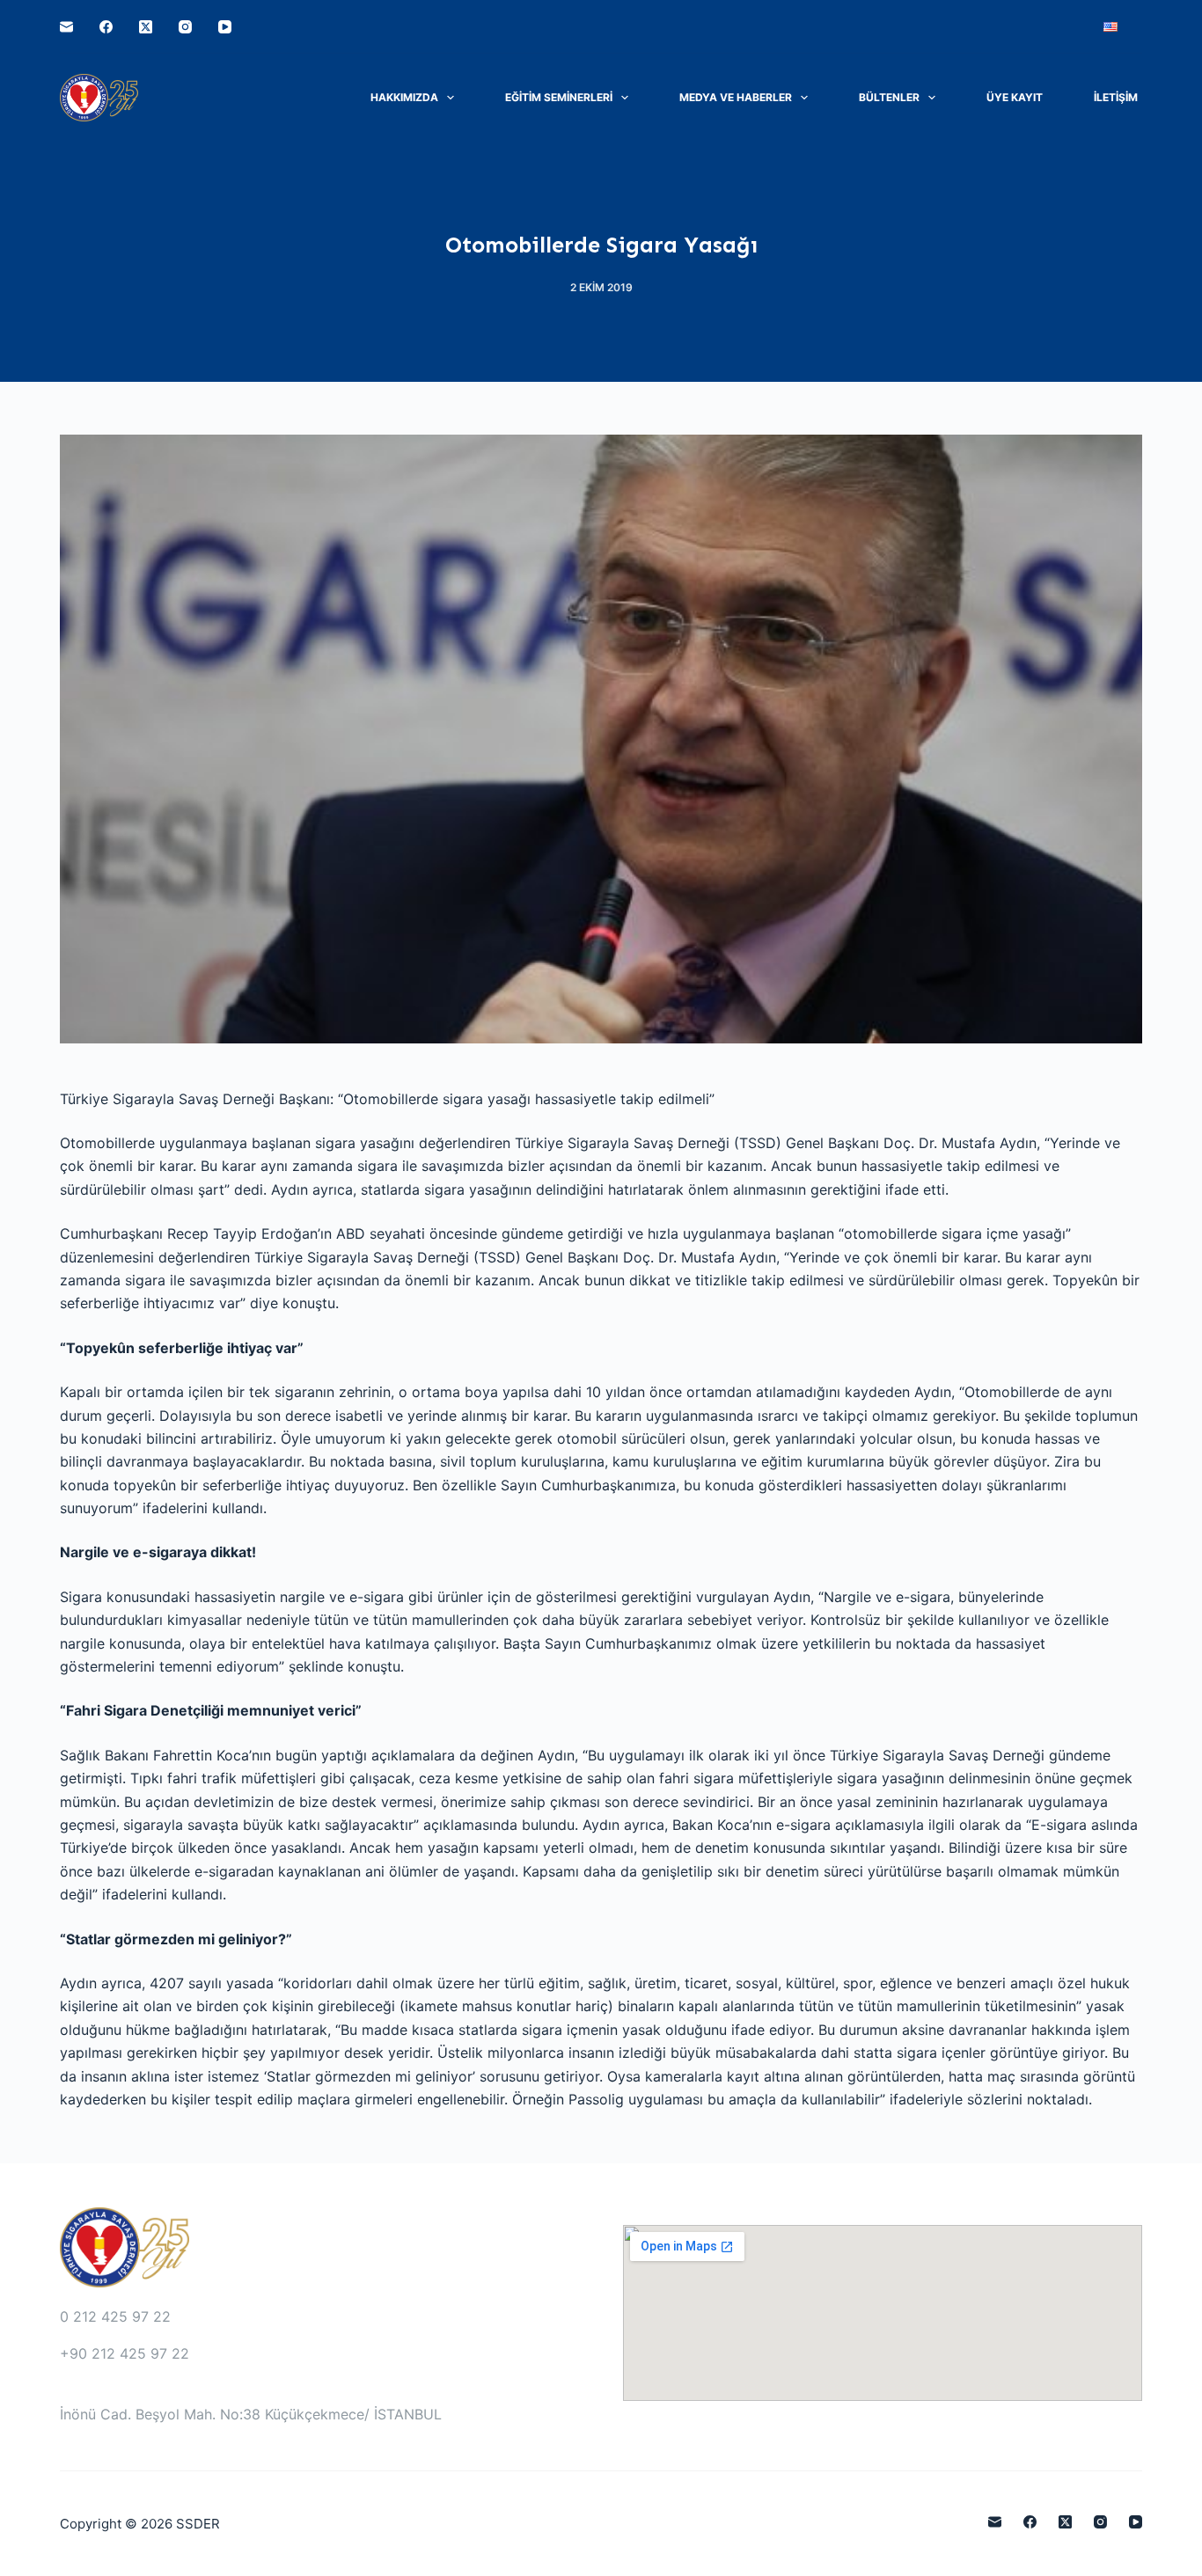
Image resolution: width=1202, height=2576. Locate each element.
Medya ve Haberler (736, 97)
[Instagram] (185, 27)
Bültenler (889, 97)
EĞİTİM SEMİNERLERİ (559, 97)
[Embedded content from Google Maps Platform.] (883, 2313)
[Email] (66, 27)
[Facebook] (106, 27)
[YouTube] (225, 27)
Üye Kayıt (1015, 97)
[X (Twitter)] (146, 27)
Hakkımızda (404, 97)
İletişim (1116, 97)
